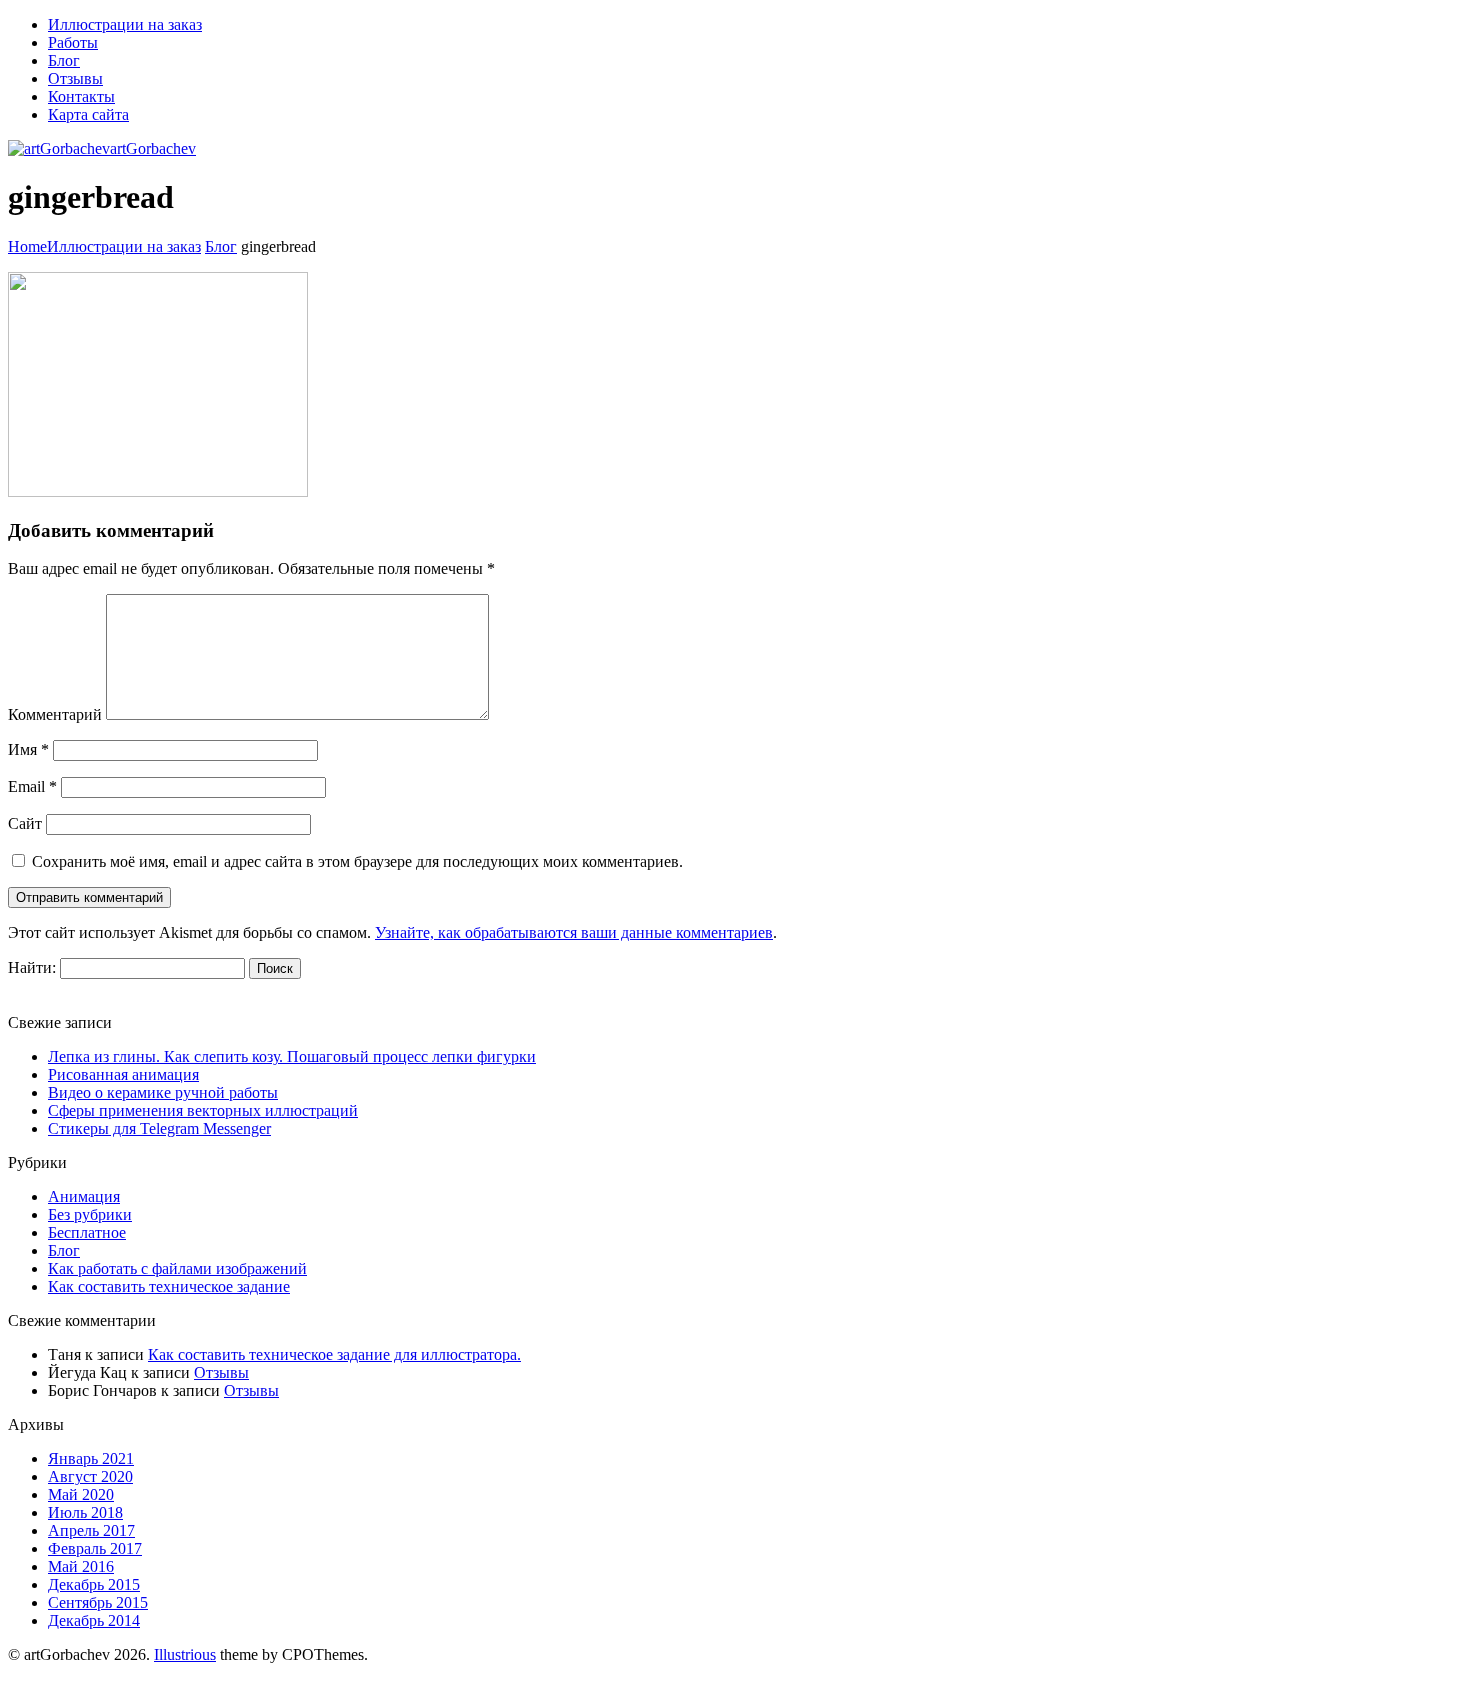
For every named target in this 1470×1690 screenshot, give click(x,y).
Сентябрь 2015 (98, 1602)
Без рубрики (90, 1214)
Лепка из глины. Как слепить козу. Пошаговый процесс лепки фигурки (292, 1056)
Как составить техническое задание (169, 1286)
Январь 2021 (91, 1458)
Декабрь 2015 (94, 1584)
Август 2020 (90, 1476)
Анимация (84, 1196)
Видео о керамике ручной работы (163, 1092)
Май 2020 (81, 1494)
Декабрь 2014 (94, 1620)
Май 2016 (81, 1566)
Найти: (32, 967)
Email (32, 786)
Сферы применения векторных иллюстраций (203, 1110)
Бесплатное (87, 1232)
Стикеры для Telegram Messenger (159, 1128)
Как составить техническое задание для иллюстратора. (334, 1354)
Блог (221, 246)
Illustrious (185, 1654)
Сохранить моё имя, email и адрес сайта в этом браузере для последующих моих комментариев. (357, 861)
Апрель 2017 (91, 1530)
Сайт (25, 823)
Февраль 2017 (95, 1548)
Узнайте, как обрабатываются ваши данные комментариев (574, 932)
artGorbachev (153, 148)
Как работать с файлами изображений (177, 1268)
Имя (28, 749)
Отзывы (221, 1372)
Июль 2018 (85, 1512)
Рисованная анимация (123, 1074)
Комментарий (55, 714)
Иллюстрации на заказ (124, 246)
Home (27, 246)
